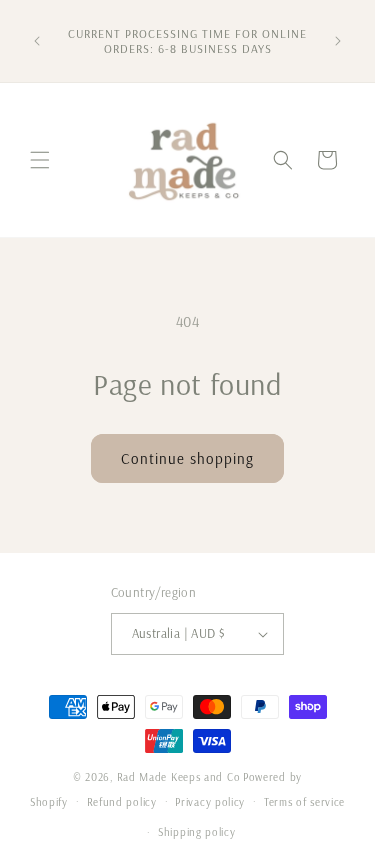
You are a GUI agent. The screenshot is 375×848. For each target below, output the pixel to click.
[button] (40, 160)
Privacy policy (210, 802)
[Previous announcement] (37, 41)
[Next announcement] (338, 41)
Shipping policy (197, 832)
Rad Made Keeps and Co (179, 777)
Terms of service (304, 802)
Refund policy (122, 802)
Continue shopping (187, 458)
